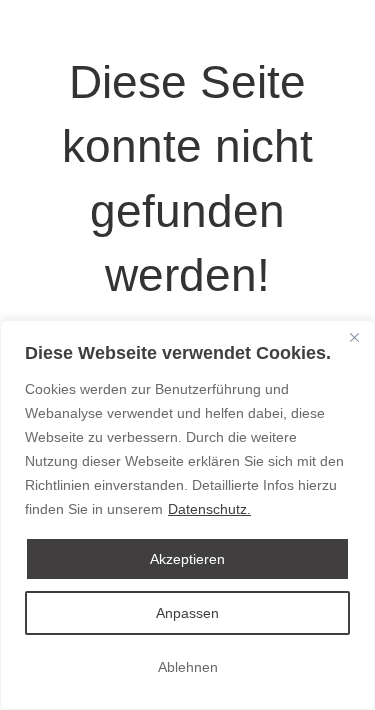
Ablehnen (188, 667)
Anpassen (187, 613)
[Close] (354, 337)
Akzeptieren (187, 559)
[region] (187, 515)
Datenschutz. (209, 509)
